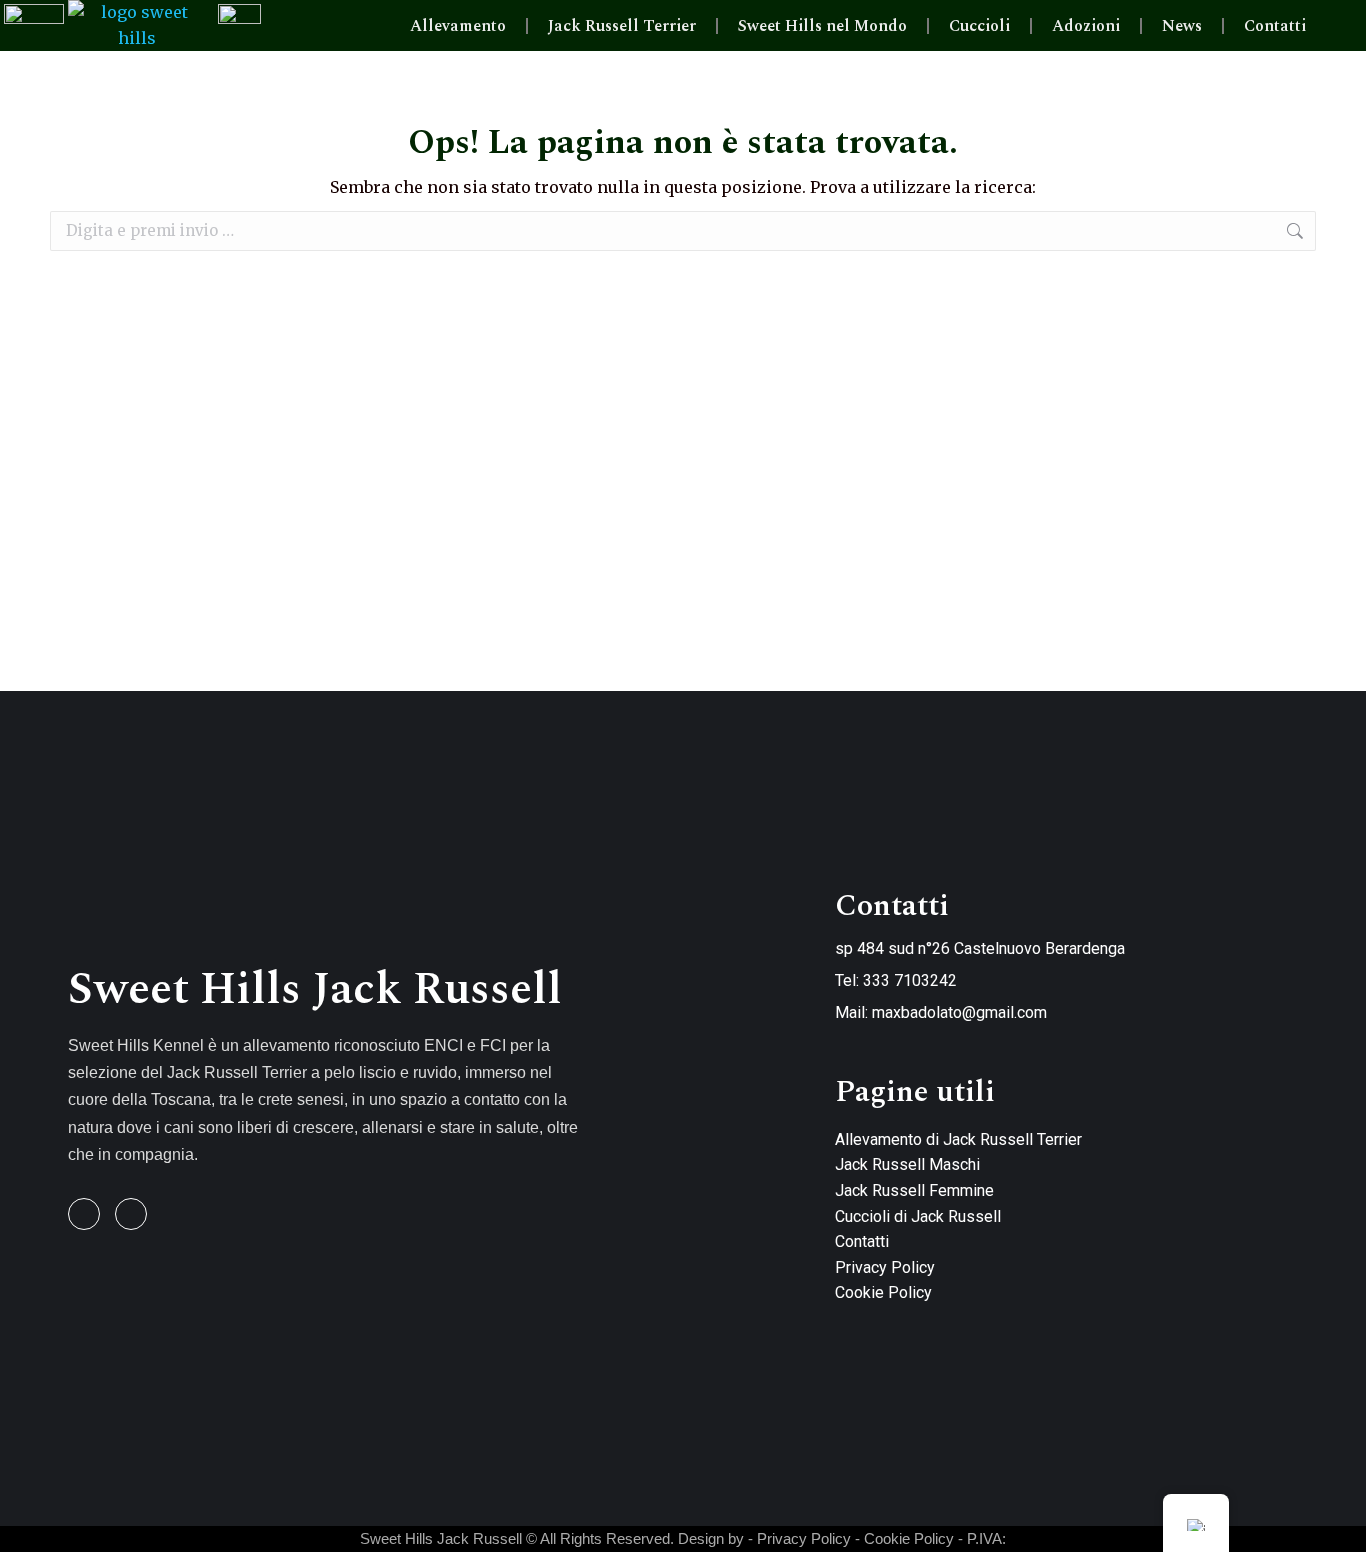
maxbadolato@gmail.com (959, 1012)
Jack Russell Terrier (622, 26)
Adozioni (1086, 26)
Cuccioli (979, 26)
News (1182, 26)
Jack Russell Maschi (907, 1164)
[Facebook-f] (84, 1214)
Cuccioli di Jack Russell (918, 1216)
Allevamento (458, 26)
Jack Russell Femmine (914, 1190)
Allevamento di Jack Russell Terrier (958, 1139)
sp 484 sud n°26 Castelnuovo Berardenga (980, 948)
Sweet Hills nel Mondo (822, 26)
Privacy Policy (885, 1267)
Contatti (1275, 26)
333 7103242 (910, 980)
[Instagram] (131, 1214)
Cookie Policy (883, 1292)
